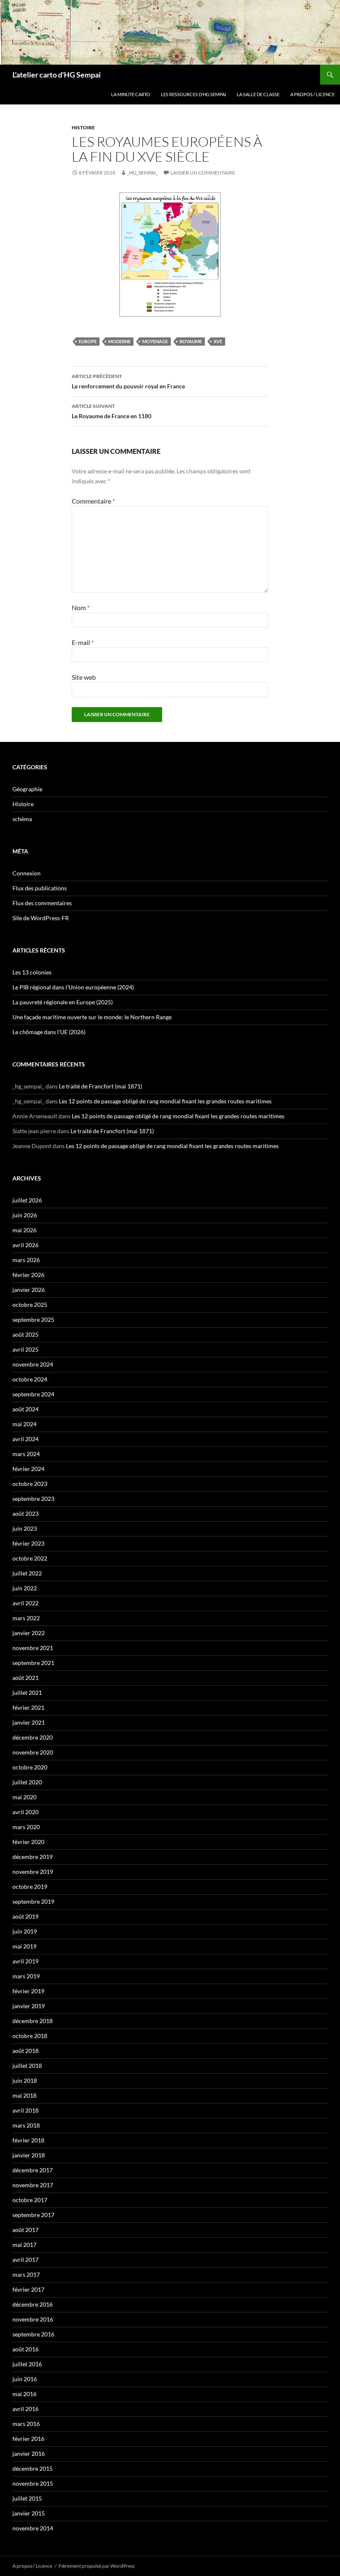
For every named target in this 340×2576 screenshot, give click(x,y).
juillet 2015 (27, 2498)
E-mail (83, 642)
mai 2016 (24, 2394)
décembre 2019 (33, 1857)
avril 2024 (25, 1439)
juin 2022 (25, 1588)
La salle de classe (258, 94)
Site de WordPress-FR (41, 918)
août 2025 (25, 1334)
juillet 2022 (27, 1573)
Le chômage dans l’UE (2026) (49, 1032)
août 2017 (25, 2230)
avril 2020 (25, 1812)
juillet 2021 (27, 1693)
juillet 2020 (27, 1782)
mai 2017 (24, 2245)
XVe (218, 341)
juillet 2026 (27, 1200)
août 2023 (25, 1513)
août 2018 (25, 2051)
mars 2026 (26, 1260)
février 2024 (28, 1469)
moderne (119, 341)
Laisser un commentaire (203, 173)
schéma (22, 819)
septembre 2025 (33, 1320)
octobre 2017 (30, 2200)
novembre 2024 (33, 1364)
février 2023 (28, 1543)
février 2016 (28, 2439)
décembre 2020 (33, 1737)
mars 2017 (26, 2274)
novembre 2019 (33, 1872)
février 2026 (28, 1275)
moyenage (155, 341)
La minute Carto (131, 94)
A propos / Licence (312, 94)
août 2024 (25, 1409)
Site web (84, 677)
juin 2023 (25, 1528)
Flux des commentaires (42, 903)
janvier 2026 (29, 1290)
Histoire (83, 127)
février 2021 (28, 1707)
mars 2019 (26, 1976)
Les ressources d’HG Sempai (193, 94)
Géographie (27, 789)
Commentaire (93, 501)
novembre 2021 (33, 1648)
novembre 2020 (33, 1752)
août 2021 (25, 1678)
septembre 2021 (33, 1663)
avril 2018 (25, 2110)
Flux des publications (40, 888)
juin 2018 (25, 2080)
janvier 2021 (29, 1722)
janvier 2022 (29, 1633)
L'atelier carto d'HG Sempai (57, 75)
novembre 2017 (33, 2185)
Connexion (27, 873)
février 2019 (28, 1991)
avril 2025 (25, 1349)
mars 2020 (26, 1827)
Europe (88, 341)
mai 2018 (24, 2095)
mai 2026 (24, 1230)
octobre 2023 (30, 1484)
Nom (81, 607)
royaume (191, 341)
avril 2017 (25, 2260)
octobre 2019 (30, 1887)
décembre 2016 (33, 2304)
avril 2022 (25, 1603)
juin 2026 (25, 1215)
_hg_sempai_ (142, 173)
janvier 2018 (29, 2155)
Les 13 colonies (32, 972)
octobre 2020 (30, 1767)
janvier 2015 (29, 2513)
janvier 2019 (29, 2006)
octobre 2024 (30, 1379)
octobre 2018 (30, 2036)
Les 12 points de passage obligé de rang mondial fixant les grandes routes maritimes (165, 1101)
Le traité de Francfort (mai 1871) (101, 1086)
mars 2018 (26, 2125)
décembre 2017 (33, 2170)
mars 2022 (26, 1618)
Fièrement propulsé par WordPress (97, 2566)
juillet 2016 (27, 2364)
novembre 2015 (33, 2483)
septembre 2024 (33, 1394)
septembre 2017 (33, 2215)
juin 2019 (25, 1931)
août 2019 (25, 1916)
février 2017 (28, 2289)
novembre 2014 (33, 2528)
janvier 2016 (29, 2454)
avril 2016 (25, 2409)
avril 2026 (25, 1245)
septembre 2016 (33, 2334)
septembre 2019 (33, 1901)
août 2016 (25, 2349)
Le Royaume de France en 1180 (112, 411)
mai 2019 (24, 1946)
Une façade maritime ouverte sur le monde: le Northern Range (92, 1017)
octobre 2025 (30, 1305)
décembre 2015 (33, 2468)
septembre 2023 (33, 1499)
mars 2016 (26, 2424)
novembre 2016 (33, 2319)
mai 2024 (24, 1424)
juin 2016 (25, 2379)
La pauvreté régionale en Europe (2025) (63, 1002)
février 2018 (28, 2140)
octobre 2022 (30, 1558)
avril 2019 (25, 1961)
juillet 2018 (27, 2066)
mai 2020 (24, 1797)
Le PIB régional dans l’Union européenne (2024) (73, 987)
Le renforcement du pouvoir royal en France (128, 381)
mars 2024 (26, 1454)
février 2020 (28, 1842)
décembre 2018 (33, 2021)
